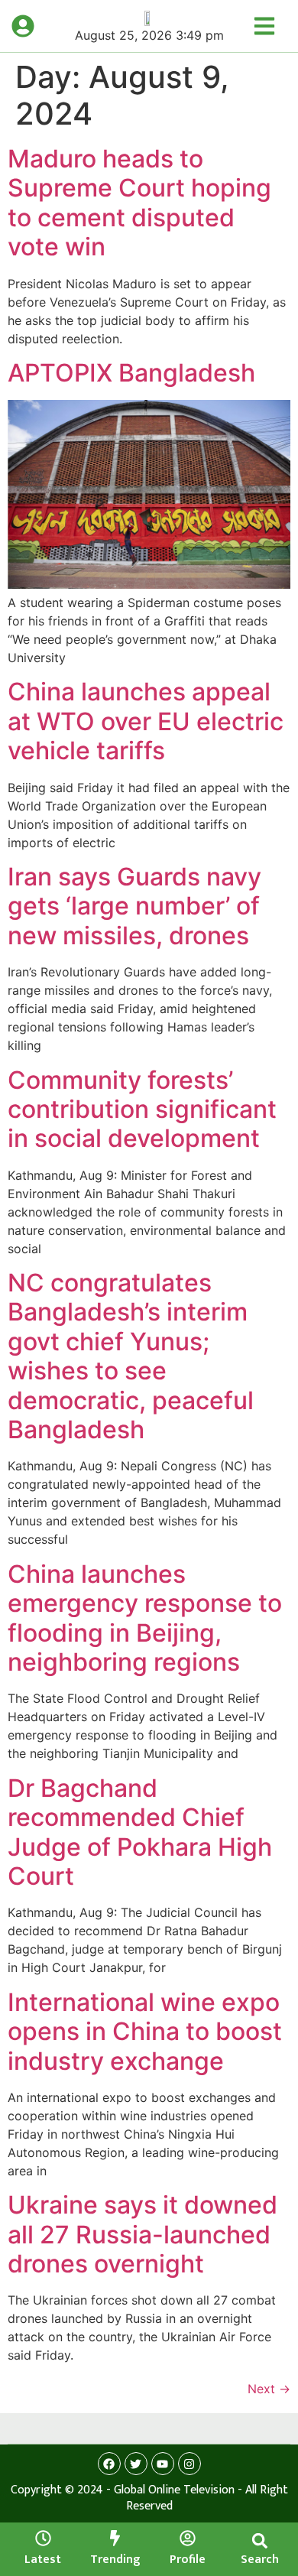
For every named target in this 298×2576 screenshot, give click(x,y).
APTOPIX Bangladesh (131, 373)
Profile (188, 2560)
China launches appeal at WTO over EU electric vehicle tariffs (146, 721)
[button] (259, 2540)
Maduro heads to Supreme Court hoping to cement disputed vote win (139, 203)
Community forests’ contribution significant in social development (142, 1109)
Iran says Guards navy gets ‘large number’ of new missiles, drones (134, 906)
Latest (43, 2560)
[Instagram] (189, 2464)
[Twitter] (136, 2464)
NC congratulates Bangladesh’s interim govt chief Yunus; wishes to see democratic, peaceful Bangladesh (131, 1356)
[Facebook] (109, 2464)
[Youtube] (163, 2464)
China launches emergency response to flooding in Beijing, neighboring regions (145, 1618)
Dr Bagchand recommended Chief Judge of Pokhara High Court (140, 1832)
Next (269, 2389)
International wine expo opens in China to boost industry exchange (145, 2032)
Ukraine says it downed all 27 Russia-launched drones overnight (143, 2234)
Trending (115, 2560)
